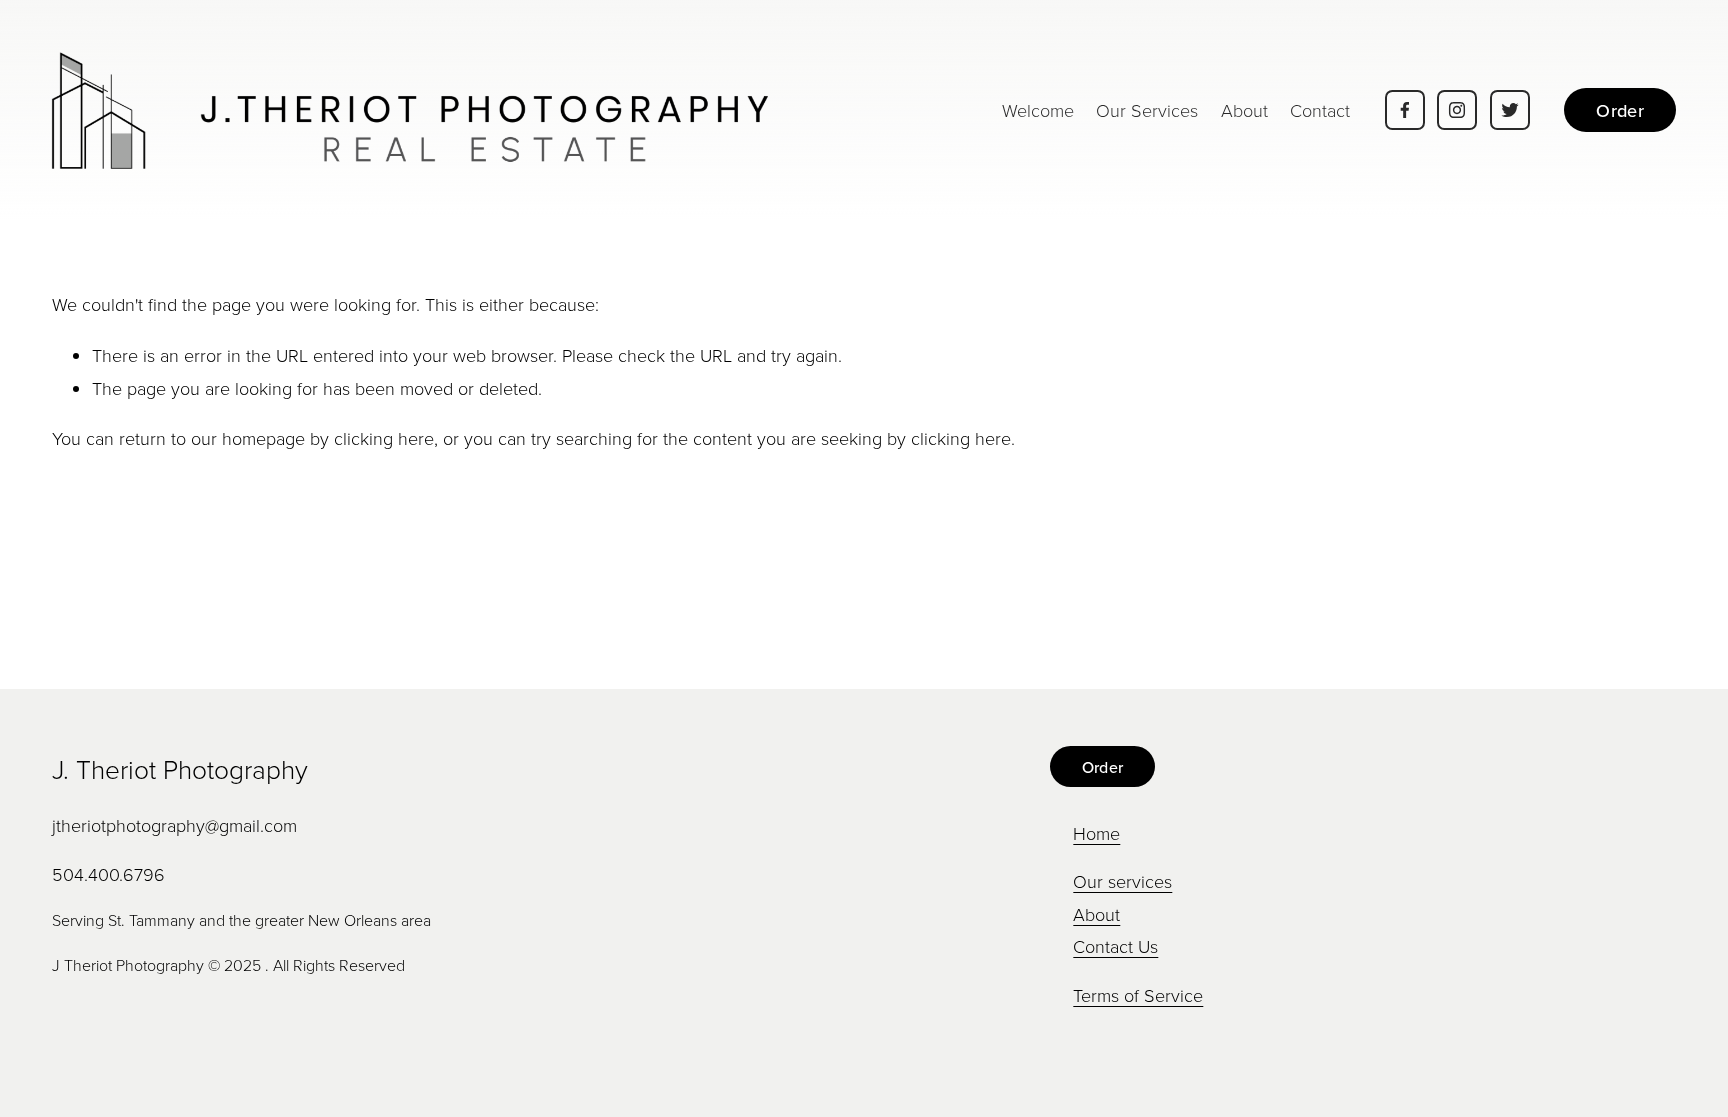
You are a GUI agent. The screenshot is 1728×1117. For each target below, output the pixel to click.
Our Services (1147, 110)
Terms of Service (1138, 995)
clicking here (384, 438)
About (1244, 110)
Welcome (1038, 110)
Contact (1320, 110)
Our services (1122, 881)
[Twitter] (1510, 110)
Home (1096, 833)
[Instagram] (1457, 110)
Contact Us (1115, 946)
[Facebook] (1405, 110)
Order (1620, 110)
